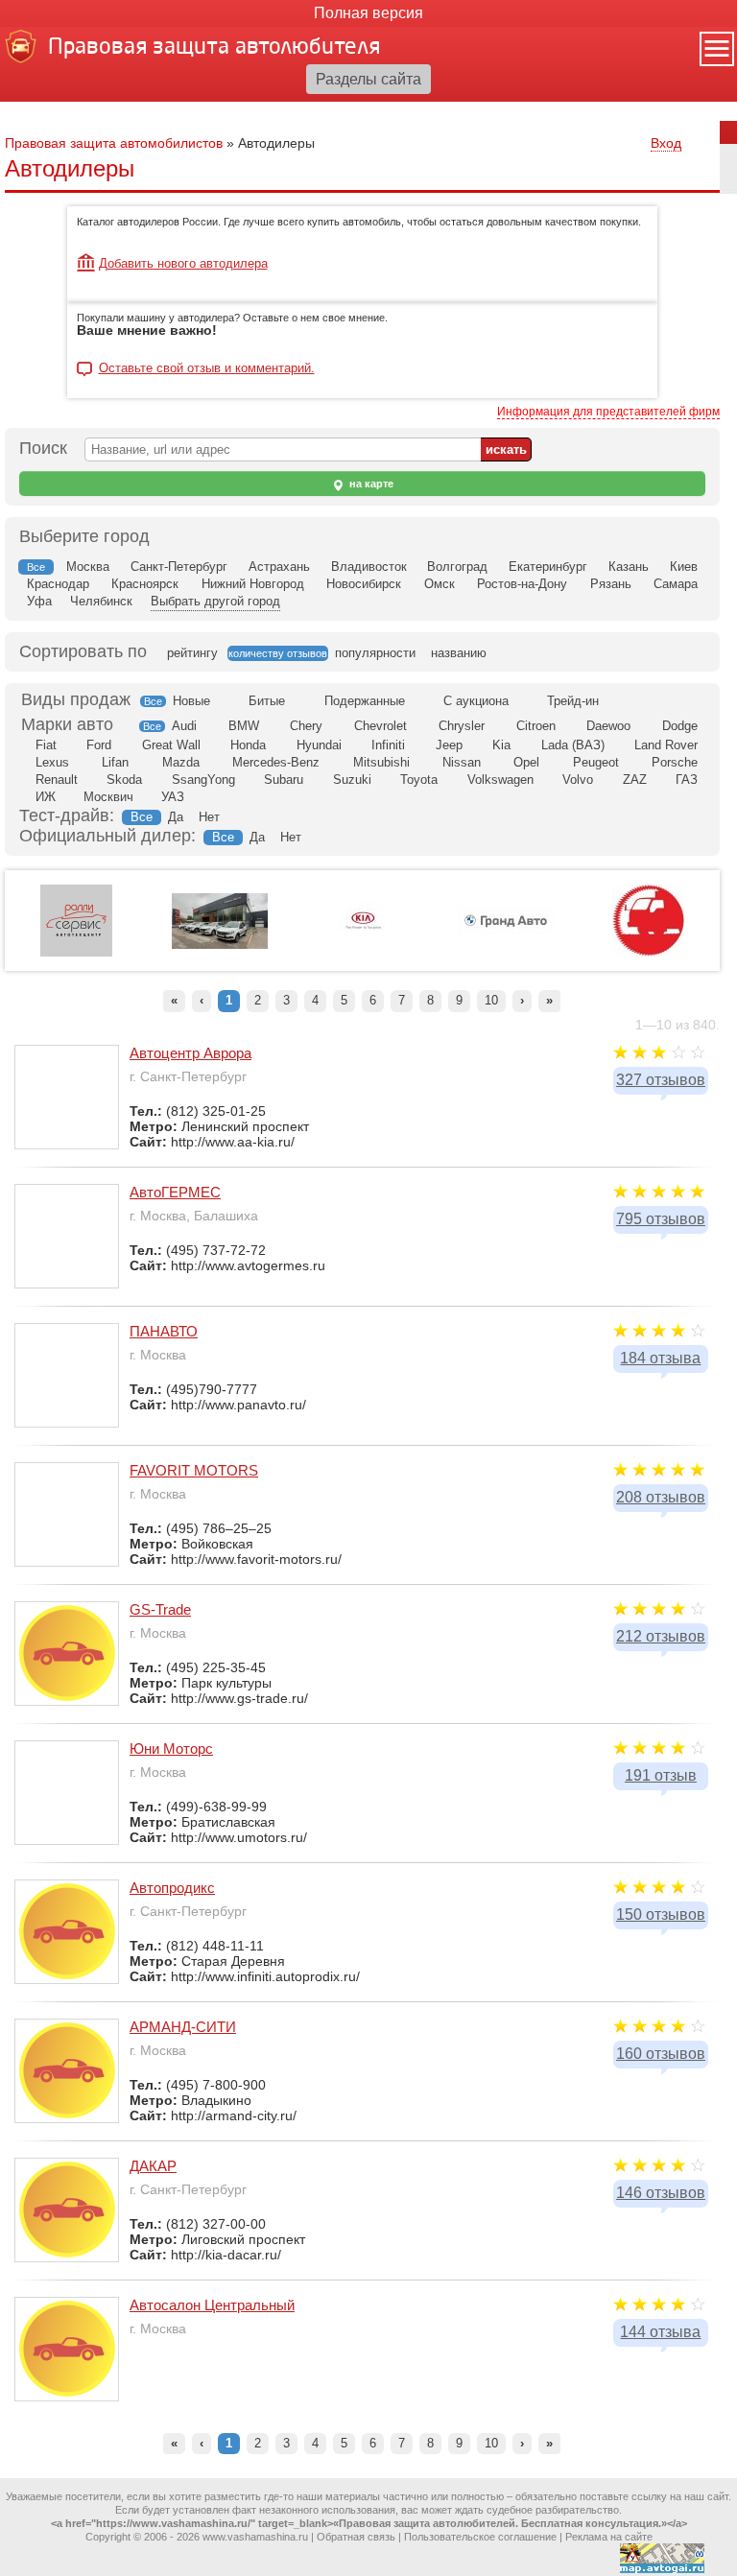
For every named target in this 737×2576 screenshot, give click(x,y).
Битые (267, 701)
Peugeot (596, 762)
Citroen (536, 726)
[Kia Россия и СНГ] (363, 953)
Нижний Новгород (253, 584)
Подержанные (365, 701)
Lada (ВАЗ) (573, 745)
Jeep (449, 745)
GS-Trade (160, 1609)
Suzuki (352, 780)
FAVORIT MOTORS (194, 1470)
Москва (88, 567)
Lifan (115, 762)
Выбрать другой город (215, 601)
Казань (629, 567)
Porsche (675, 762)
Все (153, 701)
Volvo (578, 780)
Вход (666, 143)
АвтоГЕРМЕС (175, 1192)
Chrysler (462, 726)
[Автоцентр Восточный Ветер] (648, 953)
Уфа (39, 601)
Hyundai (319, 745)
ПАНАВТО (164, 1331)
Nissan (462, 762)
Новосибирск (364, 584)
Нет (209, 817)
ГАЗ (687, 780)
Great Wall (171, 745)
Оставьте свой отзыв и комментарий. (207, 368)
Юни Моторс (171, 1749)
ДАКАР (153, 2166)
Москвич (108, 797)
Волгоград (457, 567)
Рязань (611, 584)
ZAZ (635, 780)
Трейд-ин (573, 701)
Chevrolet (380, 726)
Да (176, 817)
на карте (370, 484)
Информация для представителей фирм (608, 412)
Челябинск (101, 601)
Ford (99, 745)
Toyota (419, 780)
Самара (676, 584)
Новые (191, 701)
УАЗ (173, 797)
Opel (526, 762)
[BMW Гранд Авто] (506, 932)
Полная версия (368, 13)
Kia (501, 745)
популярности (375, 653)
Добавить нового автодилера (183, 263)
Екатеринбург (548, 567)
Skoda (124, 780)
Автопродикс (172, 1888)
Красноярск (145, 584)
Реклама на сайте (609, 2537)
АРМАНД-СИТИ (183, 2027)
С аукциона (476, 701)
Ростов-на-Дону (522, 584)
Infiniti (388, 745)
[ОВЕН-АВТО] (220, 945)
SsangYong (203, 780)
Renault (57, 780)
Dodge (680, 726)
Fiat (46, 745)
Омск (440, 584)
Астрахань (279, 567)
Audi (184, 726)
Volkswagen (500, 780)
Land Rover (666, 745)
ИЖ (46, 797)
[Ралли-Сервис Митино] (76, 953)
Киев (684, 567)
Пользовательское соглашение (480, 2537)
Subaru (284, 780)
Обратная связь (356, 2537)
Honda (248, 745)
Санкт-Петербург (179, 567)
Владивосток (369, 567)
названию (459, 653)
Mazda (181, 762)
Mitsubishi (381, 762)
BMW (244, 726)
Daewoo (608, 726)
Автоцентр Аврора (190, 1053)
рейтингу (192, 653)
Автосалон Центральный (212, 2305)
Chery (306, 726)
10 (491, 1000)
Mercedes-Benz (276, 762)
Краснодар (58, 584)
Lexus (52, 762)
